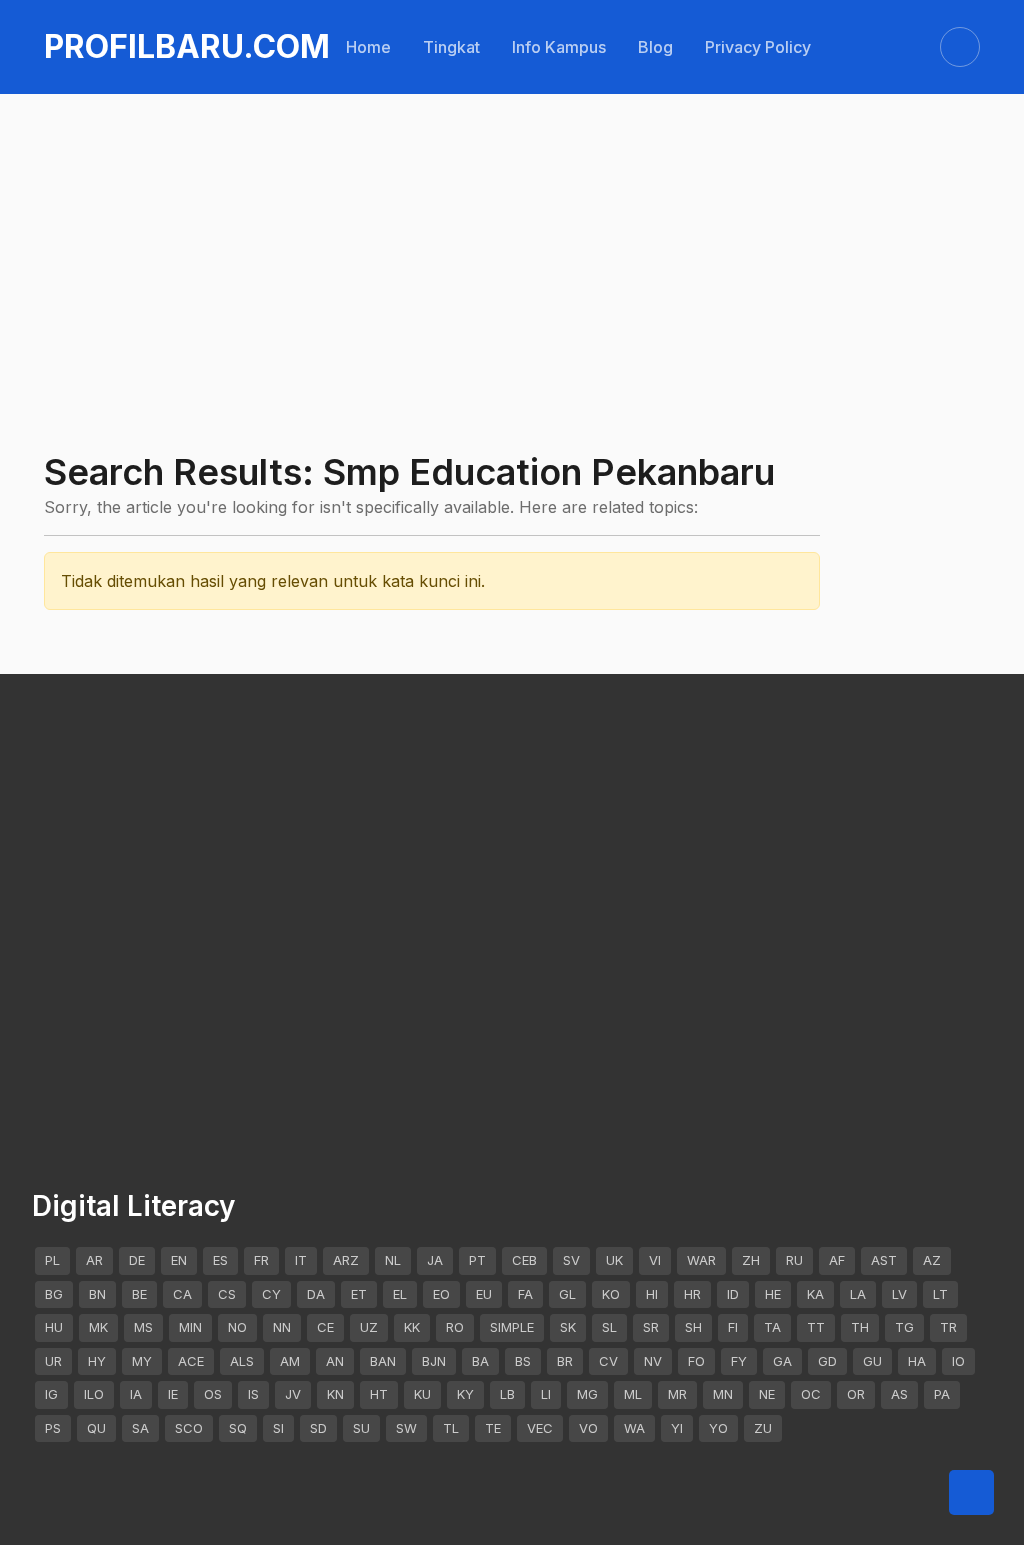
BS (523, 1361)
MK (98, 1327)
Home (368, 47)
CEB (524, 1260)
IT (301, 1260)
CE (325, 1327)
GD (827, 1361)
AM (290, 1361)
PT (477, 1260)
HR (692, 1294)
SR (651, 1327)
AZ (932, 1260)
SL (609, 1327)
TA (772, 1327)
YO (718, 1428)
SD (318, 1428)
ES (220, 1260)
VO (588, 1428)
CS (227, 1294)
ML (633, 1394)
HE (773, 1294)
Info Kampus (559, 47)
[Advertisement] (512, 212)
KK (412, 1327)
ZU (763, 1428)
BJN (434, 1361)
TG (904, 1327)
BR (565, 1361)
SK (568, 1327)
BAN (383, 1361)
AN (335, 1361)
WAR (701, 1260)
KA (815, 1294)
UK (614, 1260)
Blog (655, 47)
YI (677, 1428)
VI (655, 1260)
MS (143, 1327)
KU (422, 1394)
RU (794, 1260)
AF (837, 1260)
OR (856, 1394)
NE (767, 1394)
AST (884, 1260)
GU (872, 1361)
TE (493, 1428)
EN (179, 1260)
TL (451, 1428)
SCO (189, 1428)
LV (899, 1294)
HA (917, 1361)
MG (587, 1394)
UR (53, 1361)
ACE (191, 1361)
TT (816, 1327)
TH (860, 1327)
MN (723, 1394)
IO (958, 1361)
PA (942, 1394)
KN (335, 1394)
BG (54, 1294)
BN (97, 1294)
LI (546, 1394)
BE (139, 1294)
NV (653, 1361)
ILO (94, 1394)
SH (693, 1327)
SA (140, 1428)
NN (282, 1327)
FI (733, 1327)
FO (696, 1361)
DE (137, 1260)
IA (136, 1394)
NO (237, 1327)
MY (142, 1361)
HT (379, 1394)
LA (858, 1294)
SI (278, 1428)
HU (54, 1327)
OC (811, 1394)
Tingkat (451, 47)
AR (94, 1260)
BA (480, 1361)
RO (455, 1327)
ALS (242, 1361)
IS (253, 1394)
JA (435, 1260)
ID (733, 1294)
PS (53, 1428)
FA (525, 1294)
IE (173, 1394)
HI (652, 1294)
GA (782, 1361)
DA (316, 1294)
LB (507, 1394)
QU (96, 1428)
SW (406, 1428)
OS (213, 1394)
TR (948, 1327)
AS (899, 1394)
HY (97, 1361)
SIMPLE (512, 1327)
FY (739, 1361)
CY (271, 1294)
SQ (238, 1428)
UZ (369, 1327)
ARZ (346, 1260)
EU (484, 1294)
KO (611, 1294)
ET (359, 1294)
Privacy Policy (758, 47)
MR (677, 1394)
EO (441, 1294)
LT (940, 1294)
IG (51, 1394)
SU (361, 1428)
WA (634, 1428)
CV (608, 1361)
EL (400, 1294)
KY (465, 1394)
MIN (190, 1327)
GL (567, 1294)
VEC (540, 1428)
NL (393, 1260)
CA (182, 1294)
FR (261, 1260)
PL (52, 1260)
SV (571, 1260)
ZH (751, 1260)
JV (293, 1394)
